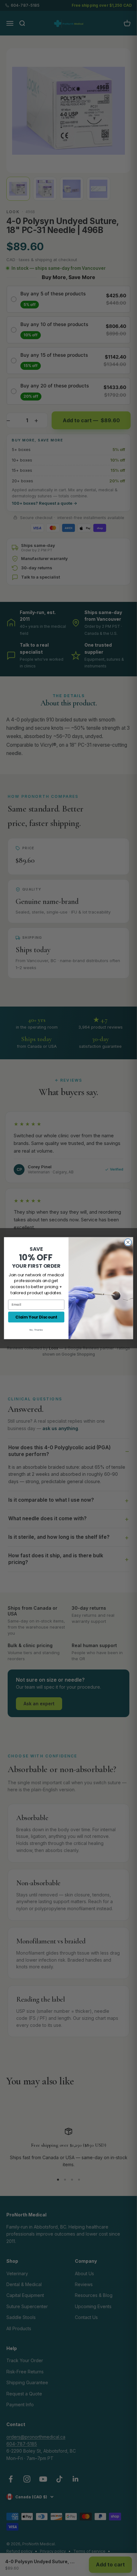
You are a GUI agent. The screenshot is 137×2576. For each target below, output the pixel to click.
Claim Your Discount (36, 1317)
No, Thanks (36, 1330)
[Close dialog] (128, 1242)
